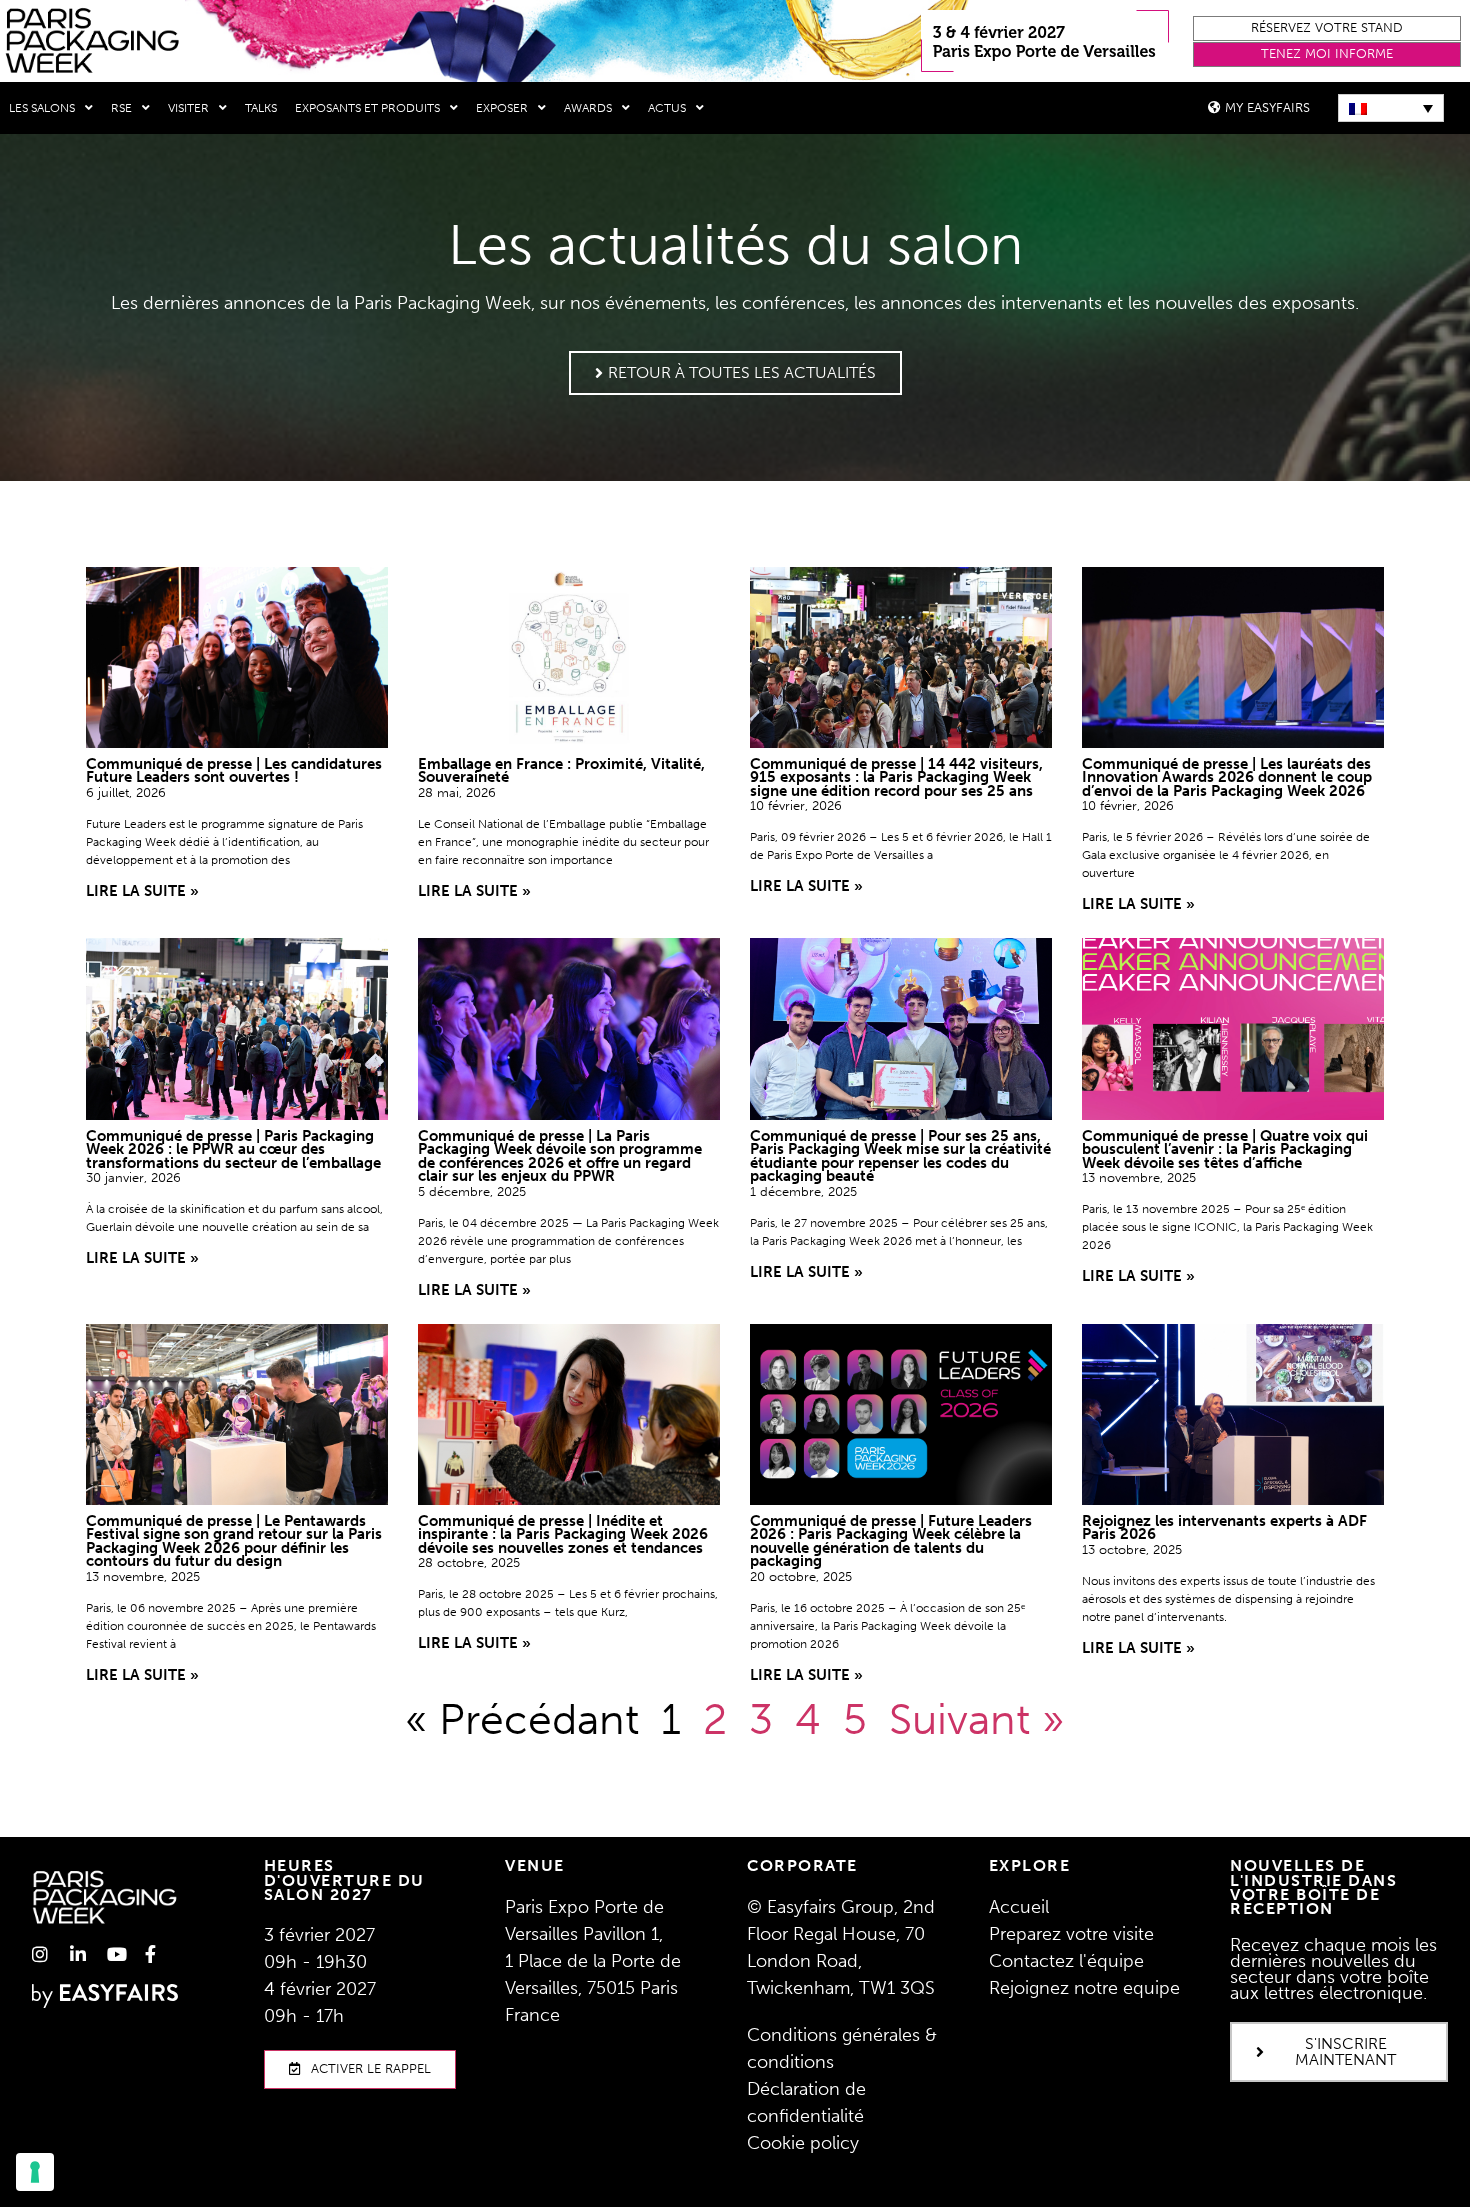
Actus (667, 108)
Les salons (42, 108)
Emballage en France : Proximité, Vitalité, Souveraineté (561, 771)
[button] (1326, 28)
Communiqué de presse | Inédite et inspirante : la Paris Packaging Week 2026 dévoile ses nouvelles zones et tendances (563, 1534)
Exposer (502, 108)
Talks (261, 108)
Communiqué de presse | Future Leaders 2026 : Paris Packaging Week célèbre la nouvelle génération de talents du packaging (891, 1541)
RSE (121, 108)
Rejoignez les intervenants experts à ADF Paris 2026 (1224, 1528)
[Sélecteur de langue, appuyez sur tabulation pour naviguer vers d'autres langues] (1391, 108)
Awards (588, 108)
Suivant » (977, 1719)
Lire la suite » (142, 891)
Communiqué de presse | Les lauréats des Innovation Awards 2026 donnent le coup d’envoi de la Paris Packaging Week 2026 (1227, 777)
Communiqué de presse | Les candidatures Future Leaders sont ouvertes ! (234, 771)
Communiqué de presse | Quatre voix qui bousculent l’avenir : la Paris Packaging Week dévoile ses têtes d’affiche (1225, 1149)
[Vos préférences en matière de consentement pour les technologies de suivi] (35, 2172)
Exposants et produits (367, 108)
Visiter (188, 108)
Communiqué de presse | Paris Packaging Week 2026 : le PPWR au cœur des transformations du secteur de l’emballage (233, 1149)
